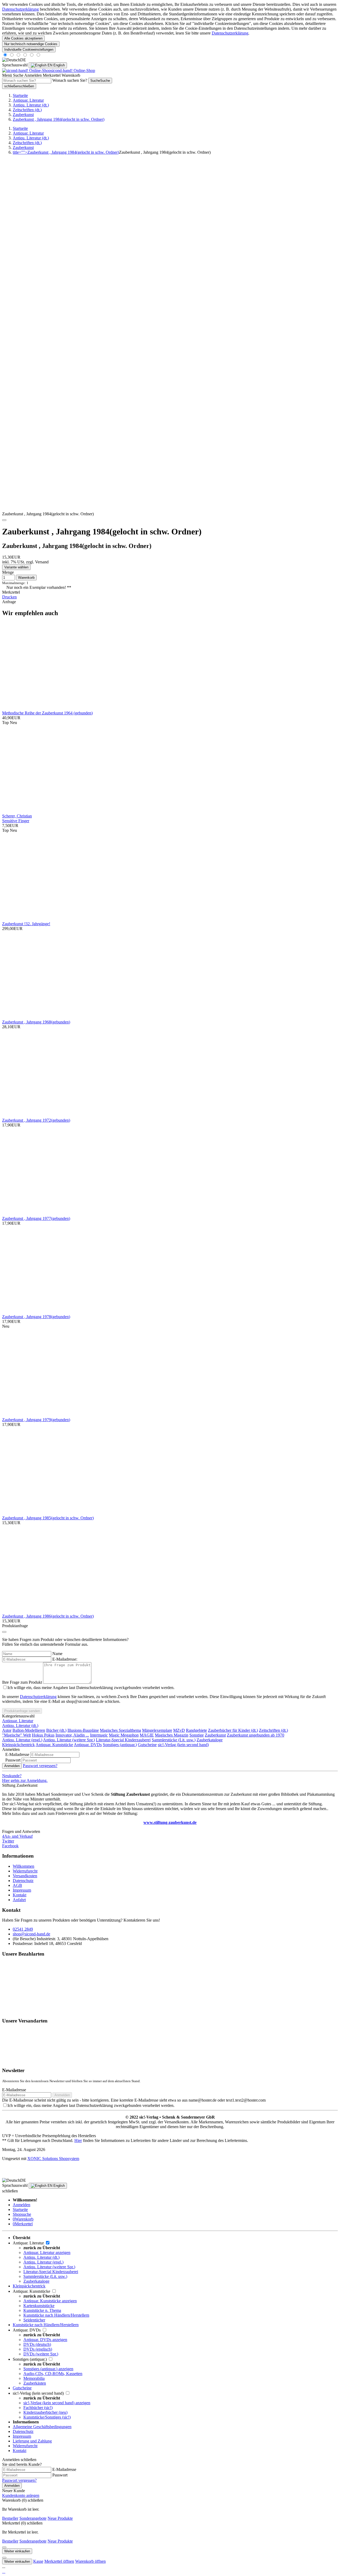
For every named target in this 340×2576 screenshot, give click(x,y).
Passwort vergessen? (40, 1766)
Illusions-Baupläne (83, 1730)
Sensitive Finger (16, 821)
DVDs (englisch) (38, 2349)
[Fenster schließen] (4, 520)
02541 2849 (23, 1929)
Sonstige (197, 1735)
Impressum (22, 1890)
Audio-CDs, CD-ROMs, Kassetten (53, 2374)
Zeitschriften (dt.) (273, 1730)
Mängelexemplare (157, 1730)
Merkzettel (23, 2224)
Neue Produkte (60, 2518)
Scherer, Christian (17, 816)
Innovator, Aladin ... (72, 1735)
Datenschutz (23, 1881)
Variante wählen (16, 567)
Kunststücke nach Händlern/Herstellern (56, 2315)
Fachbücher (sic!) (38, 2408)
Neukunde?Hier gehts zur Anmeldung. (25, 1778)
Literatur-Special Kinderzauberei (123, 1740)
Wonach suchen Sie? (70, 80)
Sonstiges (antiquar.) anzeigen (48, 2369)
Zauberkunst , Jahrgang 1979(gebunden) (36, 1420)
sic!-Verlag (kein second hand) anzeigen (57, 2403)
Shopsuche (22, 2214)
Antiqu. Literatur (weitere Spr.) (69, 1740)
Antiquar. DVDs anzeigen (45, 2340)
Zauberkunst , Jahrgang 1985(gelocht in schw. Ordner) (48, 1518)
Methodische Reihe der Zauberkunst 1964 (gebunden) (47, 713)
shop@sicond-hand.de (31, 1934)
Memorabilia (34, 2378)
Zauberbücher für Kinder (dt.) (233, 1730)
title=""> (66, 152)
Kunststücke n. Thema (42, 2310)
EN (56, 65)
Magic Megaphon (124, 1735)
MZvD (179, 1730)
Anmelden (12, 1766)
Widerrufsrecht (25, 1871)
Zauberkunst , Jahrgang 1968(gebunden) (36, 1022)
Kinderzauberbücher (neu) (45, 2412)
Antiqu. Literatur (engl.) (22, 1740)
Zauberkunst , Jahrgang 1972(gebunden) (36, 1120)
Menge (8, 572)
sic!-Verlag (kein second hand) (183, 1745)
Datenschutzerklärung (20, 9)
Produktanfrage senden (22, 1711)
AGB (17, 1885)
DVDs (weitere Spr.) (41, 2354)
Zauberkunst (215, 1735)
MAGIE (147, 1735)
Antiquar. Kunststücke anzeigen (50, 2301)
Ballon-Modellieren (29, 1730)
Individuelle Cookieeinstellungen (29, 50)
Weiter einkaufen (17, 2551)
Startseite (20, 2209)
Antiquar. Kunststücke (54, 1745)
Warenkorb (23, 2219)
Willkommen (24, 1866)
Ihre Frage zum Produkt (22, 1682)
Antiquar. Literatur (18, 1721)
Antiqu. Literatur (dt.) (20, 1726)
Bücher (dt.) (56, 1730)
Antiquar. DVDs (88, 1745)
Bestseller (10, 2518)
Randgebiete (196, 1730)
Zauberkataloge (210, 1740)
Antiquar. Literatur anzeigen (47, 2253)
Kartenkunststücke (39, 2306)
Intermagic (99, 1735)
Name (57, 1654)
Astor (7, 1730)
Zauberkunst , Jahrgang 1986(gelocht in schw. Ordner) (48, 1616)
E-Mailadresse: (65, 1659)
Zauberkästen (35, 2383)
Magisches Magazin (172, 1735)
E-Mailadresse (14, 2090)
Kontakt (20, 1895)
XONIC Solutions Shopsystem (53, 2159)
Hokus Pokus (43, 1735)
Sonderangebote (33, 2518)
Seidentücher (34, 2320)
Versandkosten (25, 1876)
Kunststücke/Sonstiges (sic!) (47, 2417)
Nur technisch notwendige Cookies (31, 44)
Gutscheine (147, 1745)
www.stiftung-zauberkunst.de (170, 1822)
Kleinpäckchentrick (18, 1745)
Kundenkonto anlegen (21, 2495)
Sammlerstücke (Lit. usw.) (174, 1740)
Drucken (9, 597)
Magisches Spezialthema (120, 1730)
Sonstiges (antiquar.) (120, 1745)
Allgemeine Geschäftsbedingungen (42, 2427)
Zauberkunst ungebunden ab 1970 (256, 1735)
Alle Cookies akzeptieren (23, 38)
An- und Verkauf (17, 1836)
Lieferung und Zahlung (32, 2441)
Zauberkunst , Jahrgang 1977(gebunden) (36, 1218)
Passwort (60, 2475)
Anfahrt (19, 1900)
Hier (78, 2140)
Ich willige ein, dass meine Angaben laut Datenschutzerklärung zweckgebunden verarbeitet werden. (91, 1688)
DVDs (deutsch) (37, 2344)
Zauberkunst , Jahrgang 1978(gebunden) (36, 1317)
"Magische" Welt (16, 1735)
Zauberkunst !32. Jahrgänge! (26, 924)
